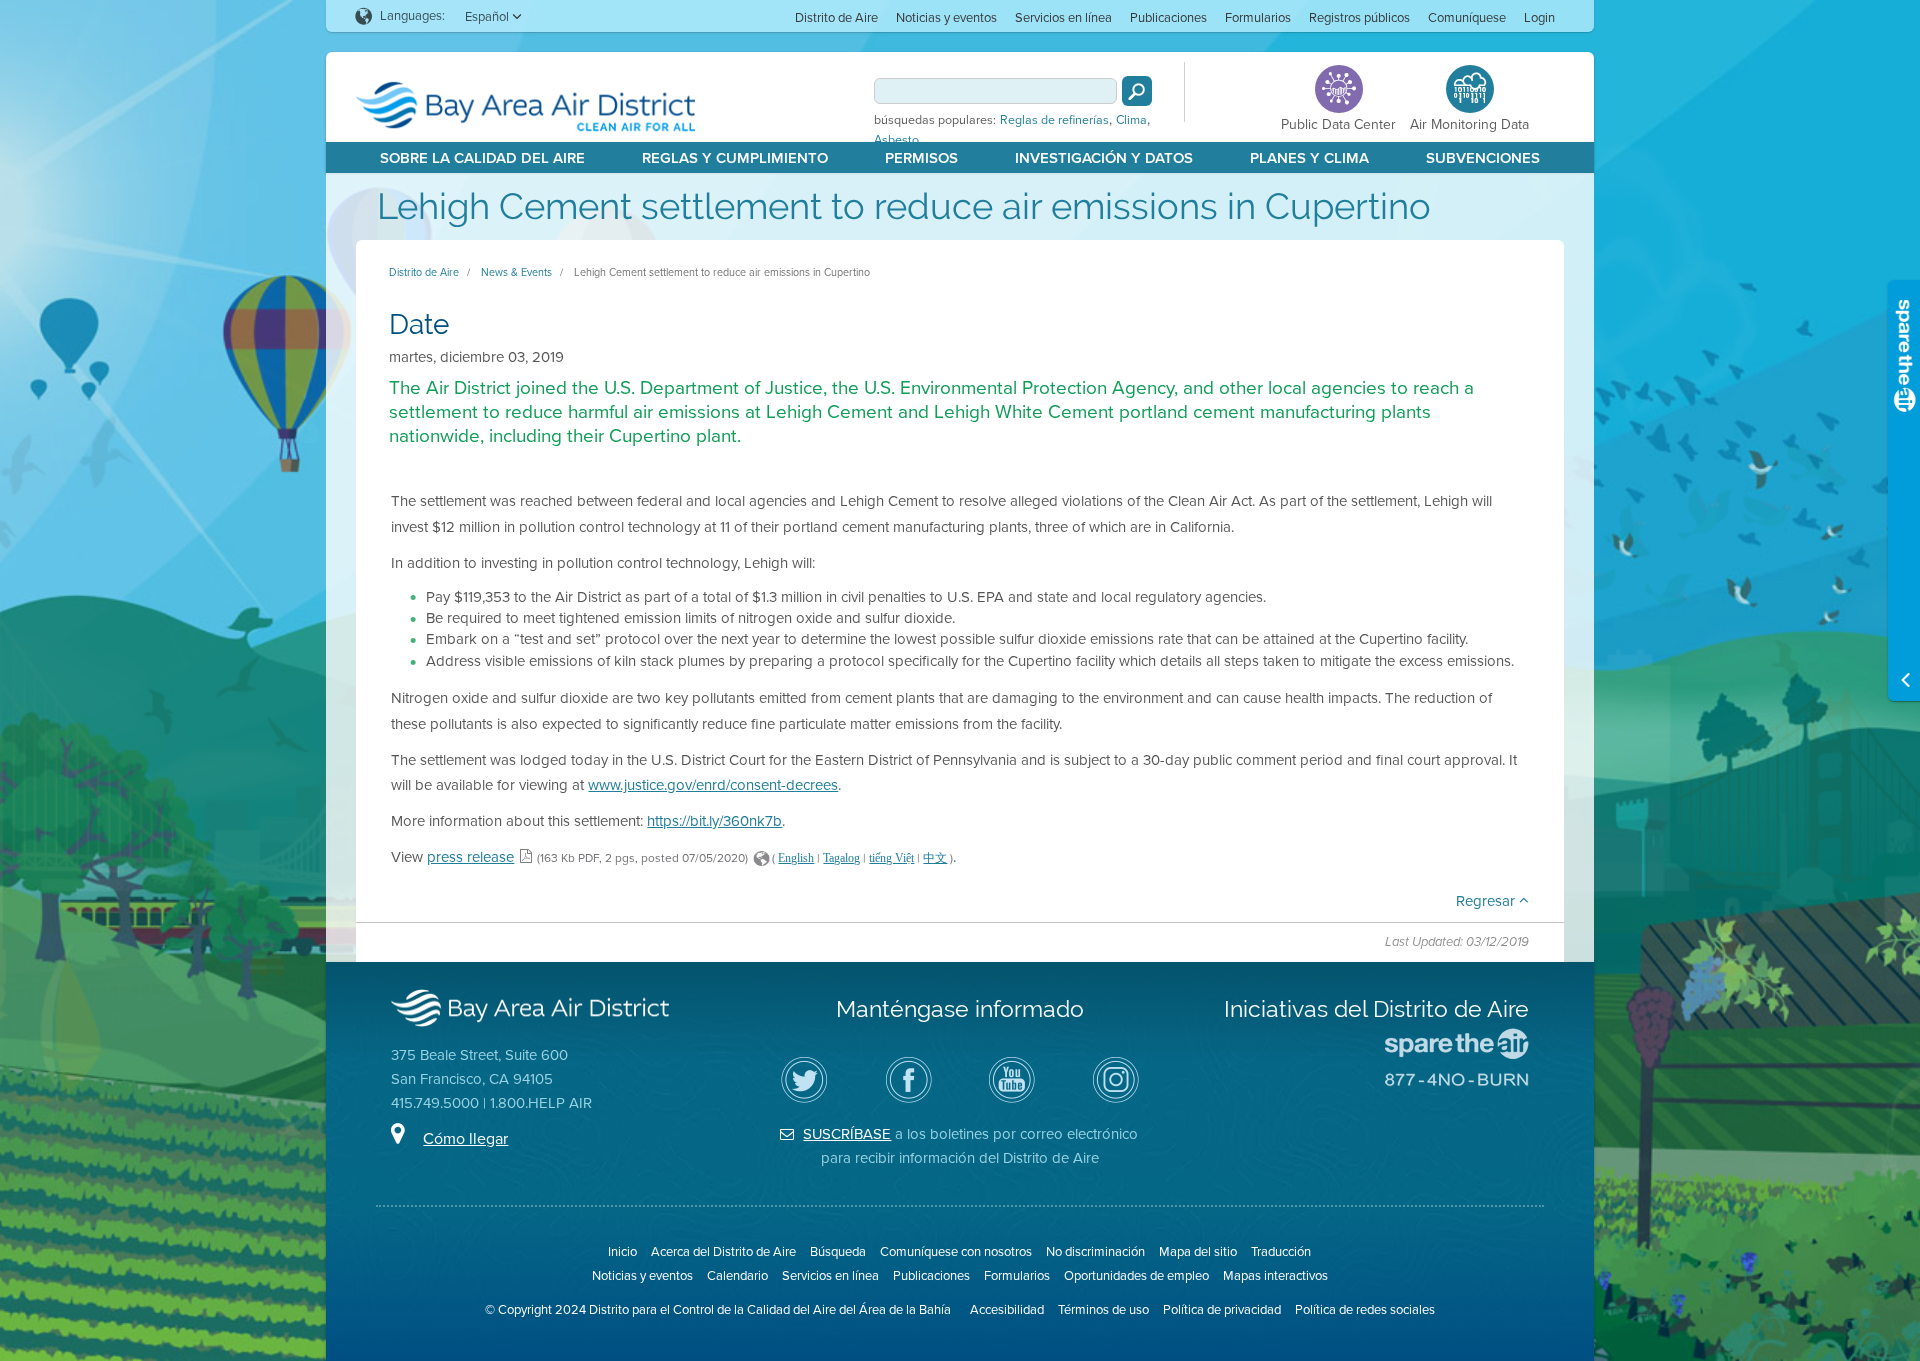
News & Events (516, 272)
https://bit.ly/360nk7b (714, 821)
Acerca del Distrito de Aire (723, 1251)
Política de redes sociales (1365, 1309)
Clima (1131, 120)
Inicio (622, 1251)
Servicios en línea (1063, 17)
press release (470, 857)
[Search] (1137, 91)
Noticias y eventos (946, 17)
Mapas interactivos (1275, 1275)
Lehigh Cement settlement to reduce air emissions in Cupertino (722, 272)
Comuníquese (1467, 17)
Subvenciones (1483, 158)
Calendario (737, 1275)
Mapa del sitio (1198, 1251)
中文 (935, 858)
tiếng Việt (891, 858)
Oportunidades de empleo (1136, 1275)
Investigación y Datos (1104, 158)
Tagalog (841, 858)
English (796, 858)
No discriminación (1095, 1251)
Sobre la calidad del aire (482, 158)
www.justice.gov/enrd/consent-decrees (713, 785)
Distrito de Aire (836, 17)
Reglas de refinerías (1054, 120)
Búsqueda (838, 1251)
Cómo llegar (465, 1138)
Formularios (1258, 17)
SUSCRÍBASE (847, 1134)
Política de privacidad (1222, 1309)
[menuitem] (836, 16)
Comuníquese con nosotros (956, 1251)
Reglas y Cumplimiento (735, 158)
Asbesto (896, 140)
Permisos (921, 158)
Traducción (1281, 1251)
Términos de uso (1103, 1309)
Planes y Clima (1309, 158)
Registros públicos (1359, 17)
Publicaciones (1168, 17)
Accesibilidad (1007, 1309)
